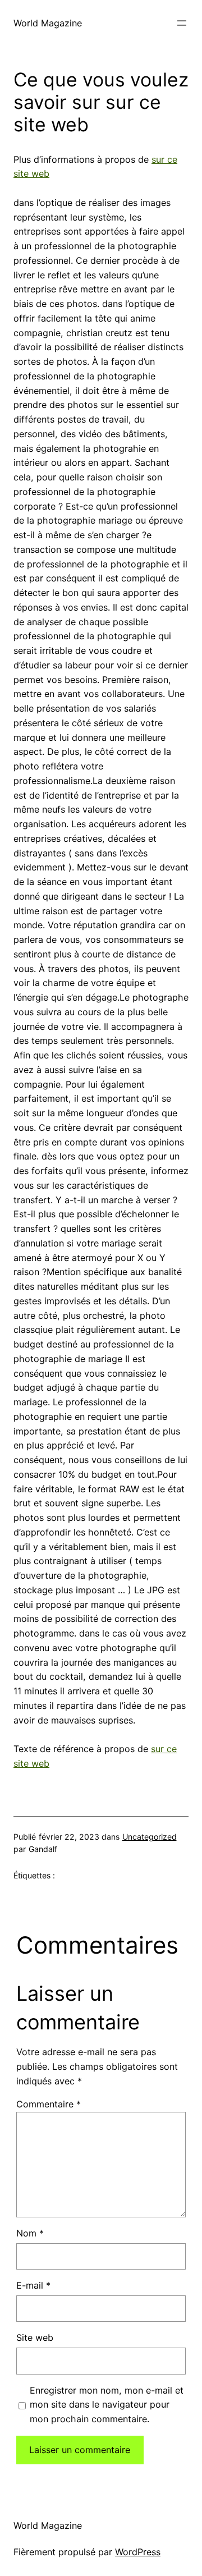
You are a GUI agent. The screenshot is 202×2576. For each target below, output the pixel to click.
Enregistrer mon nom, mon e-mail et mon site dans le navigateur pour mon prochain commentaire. (107, 2405)
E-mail (33, 2285)
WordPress (138, 2552)
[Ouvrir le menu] (182, 23)
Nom (30, 2233)
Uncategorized (150, 1837)
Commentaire (49, 2104)
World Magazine (48, 23)
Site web (35, 2337)
